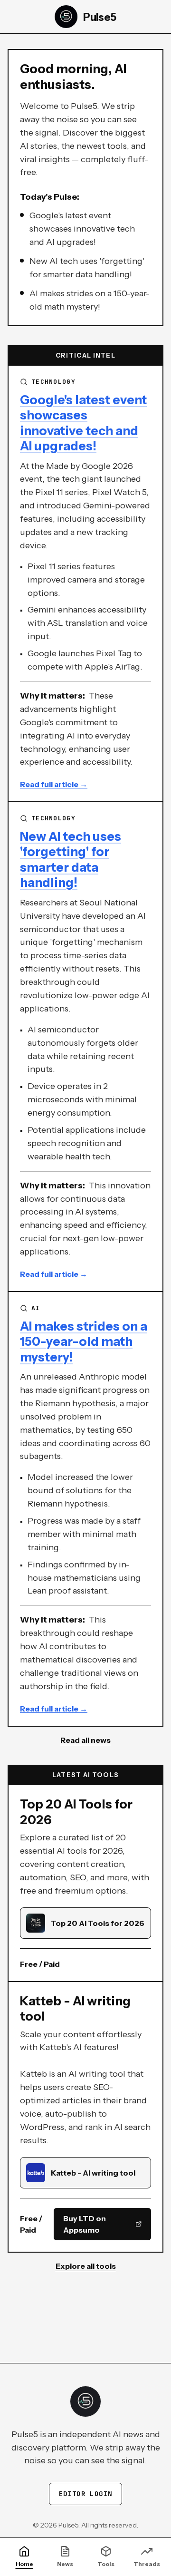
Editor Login (86, 2494)
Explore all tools (86, 2266)
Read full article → (54, 784)
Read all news (85, 1740)
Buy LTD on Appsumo (85, 2224)
